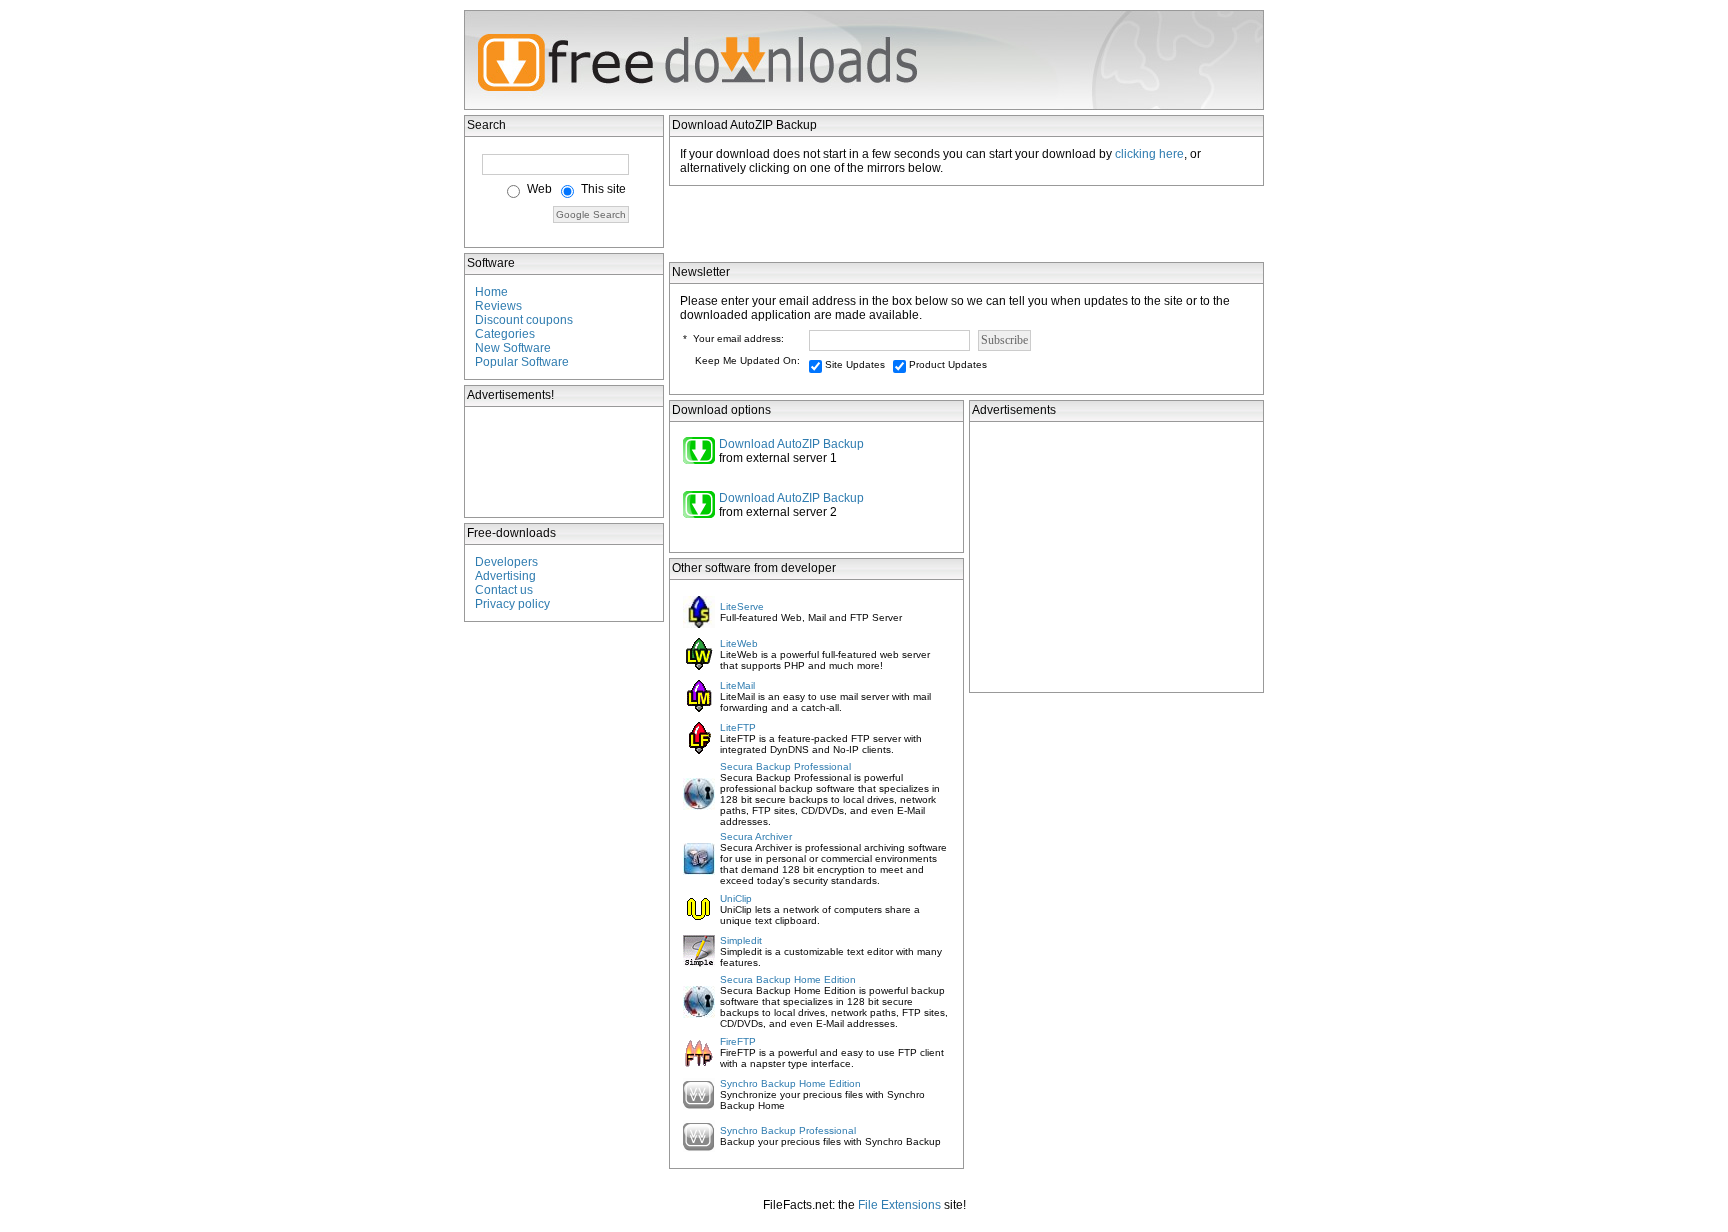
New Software (513, 348)
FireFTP (738, 1041)
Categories (505, 334)
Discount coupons (524, 320)
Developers (506, 562)
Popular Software (522, 362)
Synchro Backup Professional (788, 1130)
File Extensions (899, 1205)
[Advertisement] (565, 462)
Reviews (498, 306)
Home (491, 292)
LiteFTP (738, 727)
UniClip (736, 898)
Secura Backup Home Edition (788, 979)
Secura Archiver (756, 836)
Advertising (505, 576)
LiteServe (742, 606)
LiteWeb (739, 643)
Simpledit (741, 940)
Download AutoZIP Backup (791, 444)
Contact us (504, 590)
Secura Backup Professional (785, 766)
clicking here (1149, 154)
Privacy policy (512, 604)
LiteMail (737, 685)
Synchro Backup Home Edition (790, 1083)
